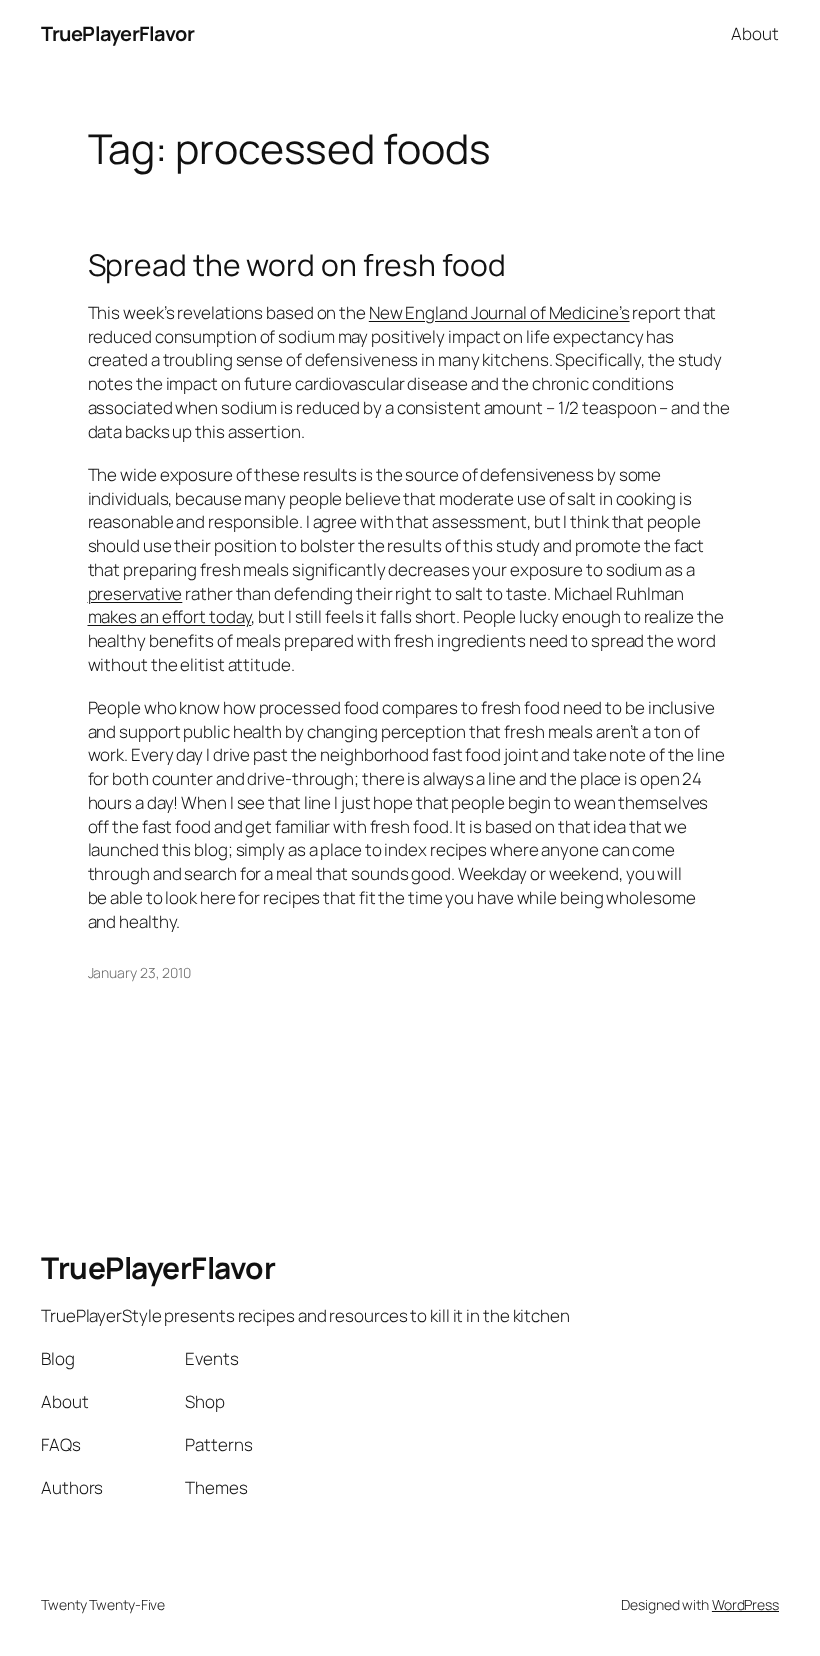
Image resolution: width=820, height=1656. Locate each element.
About (755, 33)
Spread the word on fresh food (297, 265)
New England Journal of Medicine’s (499, 312)
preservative (135, 593)
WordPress (745, 1604)
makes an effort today (170, 616)
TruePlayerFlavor (117, 33)
